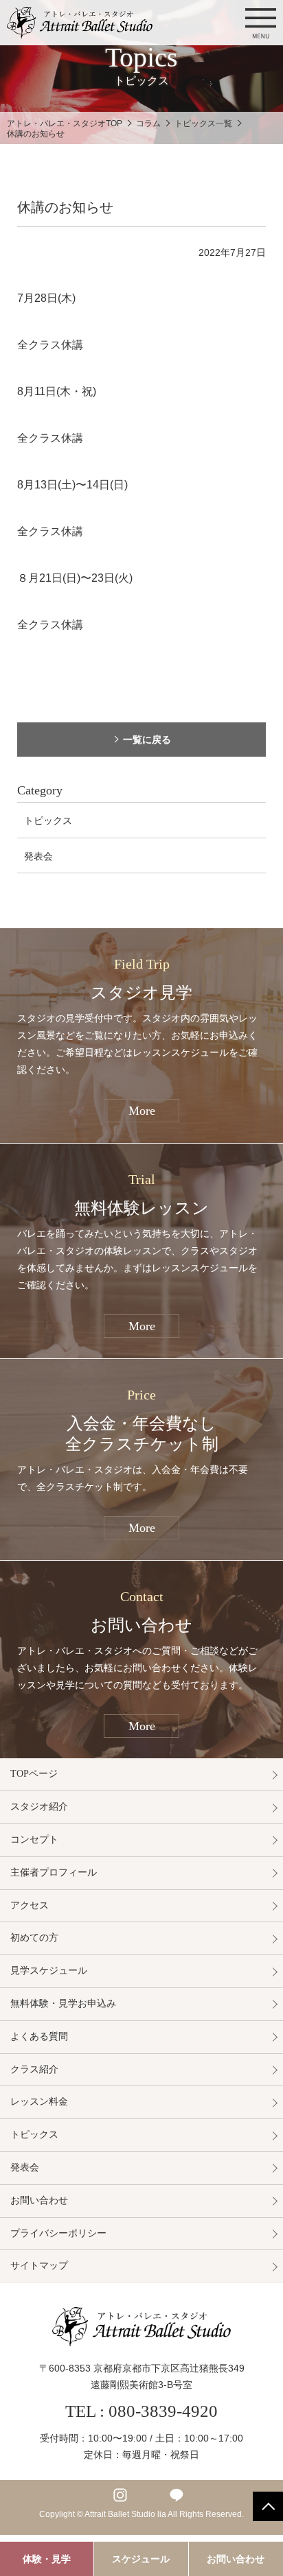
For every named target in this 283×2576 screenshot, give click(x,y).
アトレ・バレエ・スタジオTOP (65, 123)
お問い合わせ (39, 2200)
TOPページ (34, 1774)
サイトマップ (39, 2266)
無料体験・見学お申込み (63, 2004)
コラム (148, 123)
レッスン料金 (39, 2102)
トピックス (48, 820)
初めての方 (34, 1938)
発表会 (38, 856)
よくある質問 (39, 2036)
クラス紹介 (34, 2069)
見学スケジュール (49, 1971)
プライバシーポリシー (58, 2233)
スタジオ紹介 (39, 1807)
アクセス (30, 1905)
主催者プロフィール (54, 1872)
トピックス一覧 (203, 123)
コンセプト (34, 1840)
